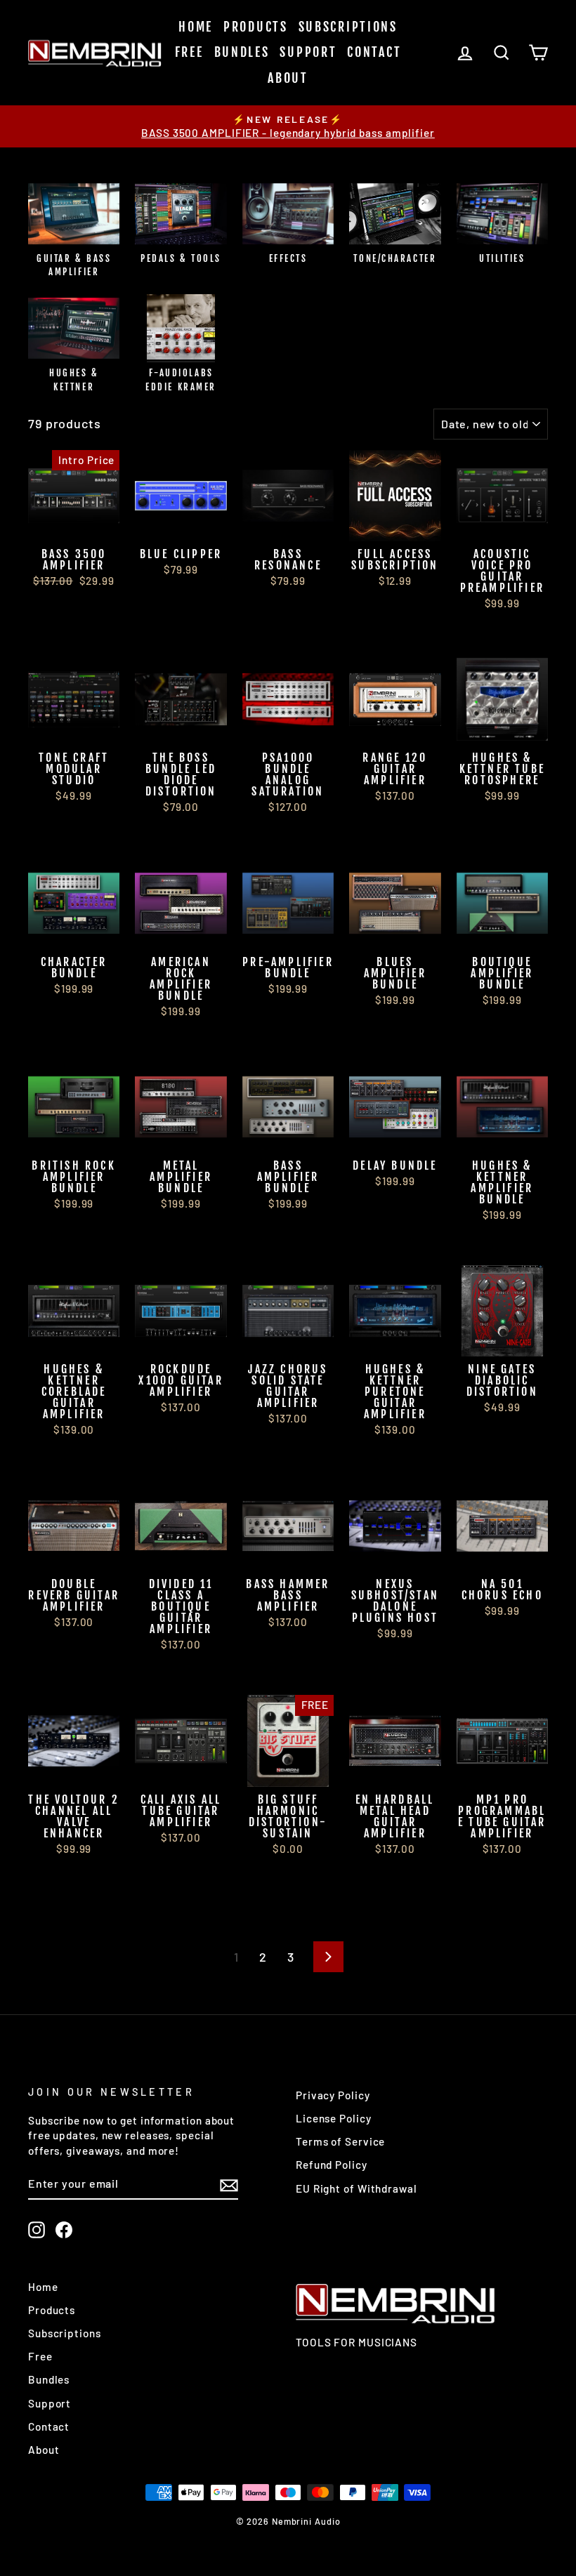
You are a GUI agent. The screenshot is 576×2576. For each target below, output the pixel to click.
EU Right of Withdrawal (356, 2188)
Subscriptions (348, 27)
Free (189, 52)
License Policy (334, 2118)
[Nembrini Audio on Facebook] (64, 2229)
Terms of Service (340, 2141)
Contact (374, 52)
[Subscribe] (229, 2184)
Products (256, 27)
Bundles (242, 52)
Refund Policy (332, 2165)
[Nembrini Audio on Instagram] (37, 2229)
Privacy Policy (333, 2095)
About (288, 78)
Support (308, 52)
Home (196, 27)
